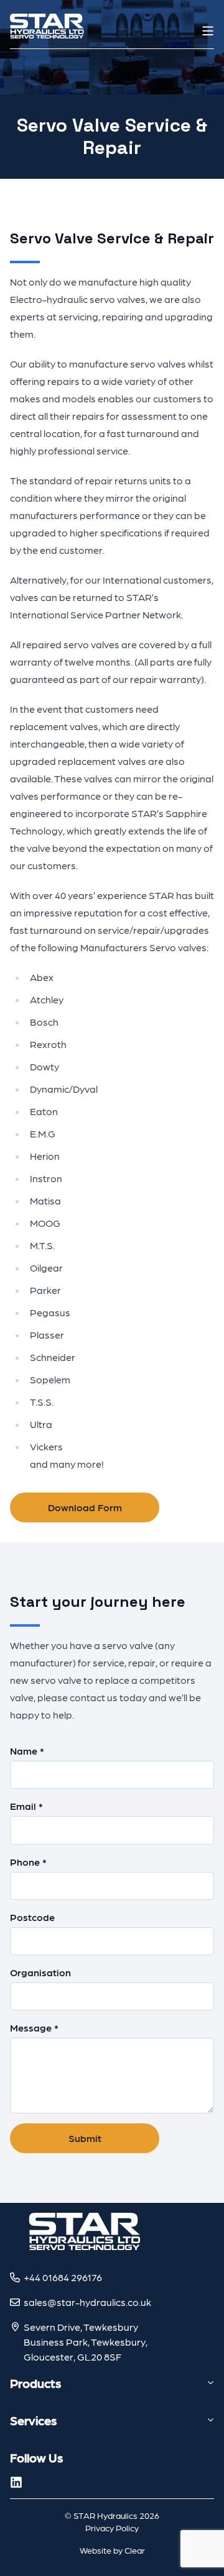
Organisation (40, 1972)
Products (35, 2383)
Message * (34, 2027)
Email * (26, 1806)
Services (33, 2420)
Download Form (85, 1507)
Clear (135, 2550)
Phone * (28, 1862)
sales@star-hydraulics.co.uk (87, 2302)
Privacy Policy (112, 2528)
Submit (85, 2138)
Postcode (32, 1917)
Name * (27, 1751)
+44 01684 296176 (63, 2277)
